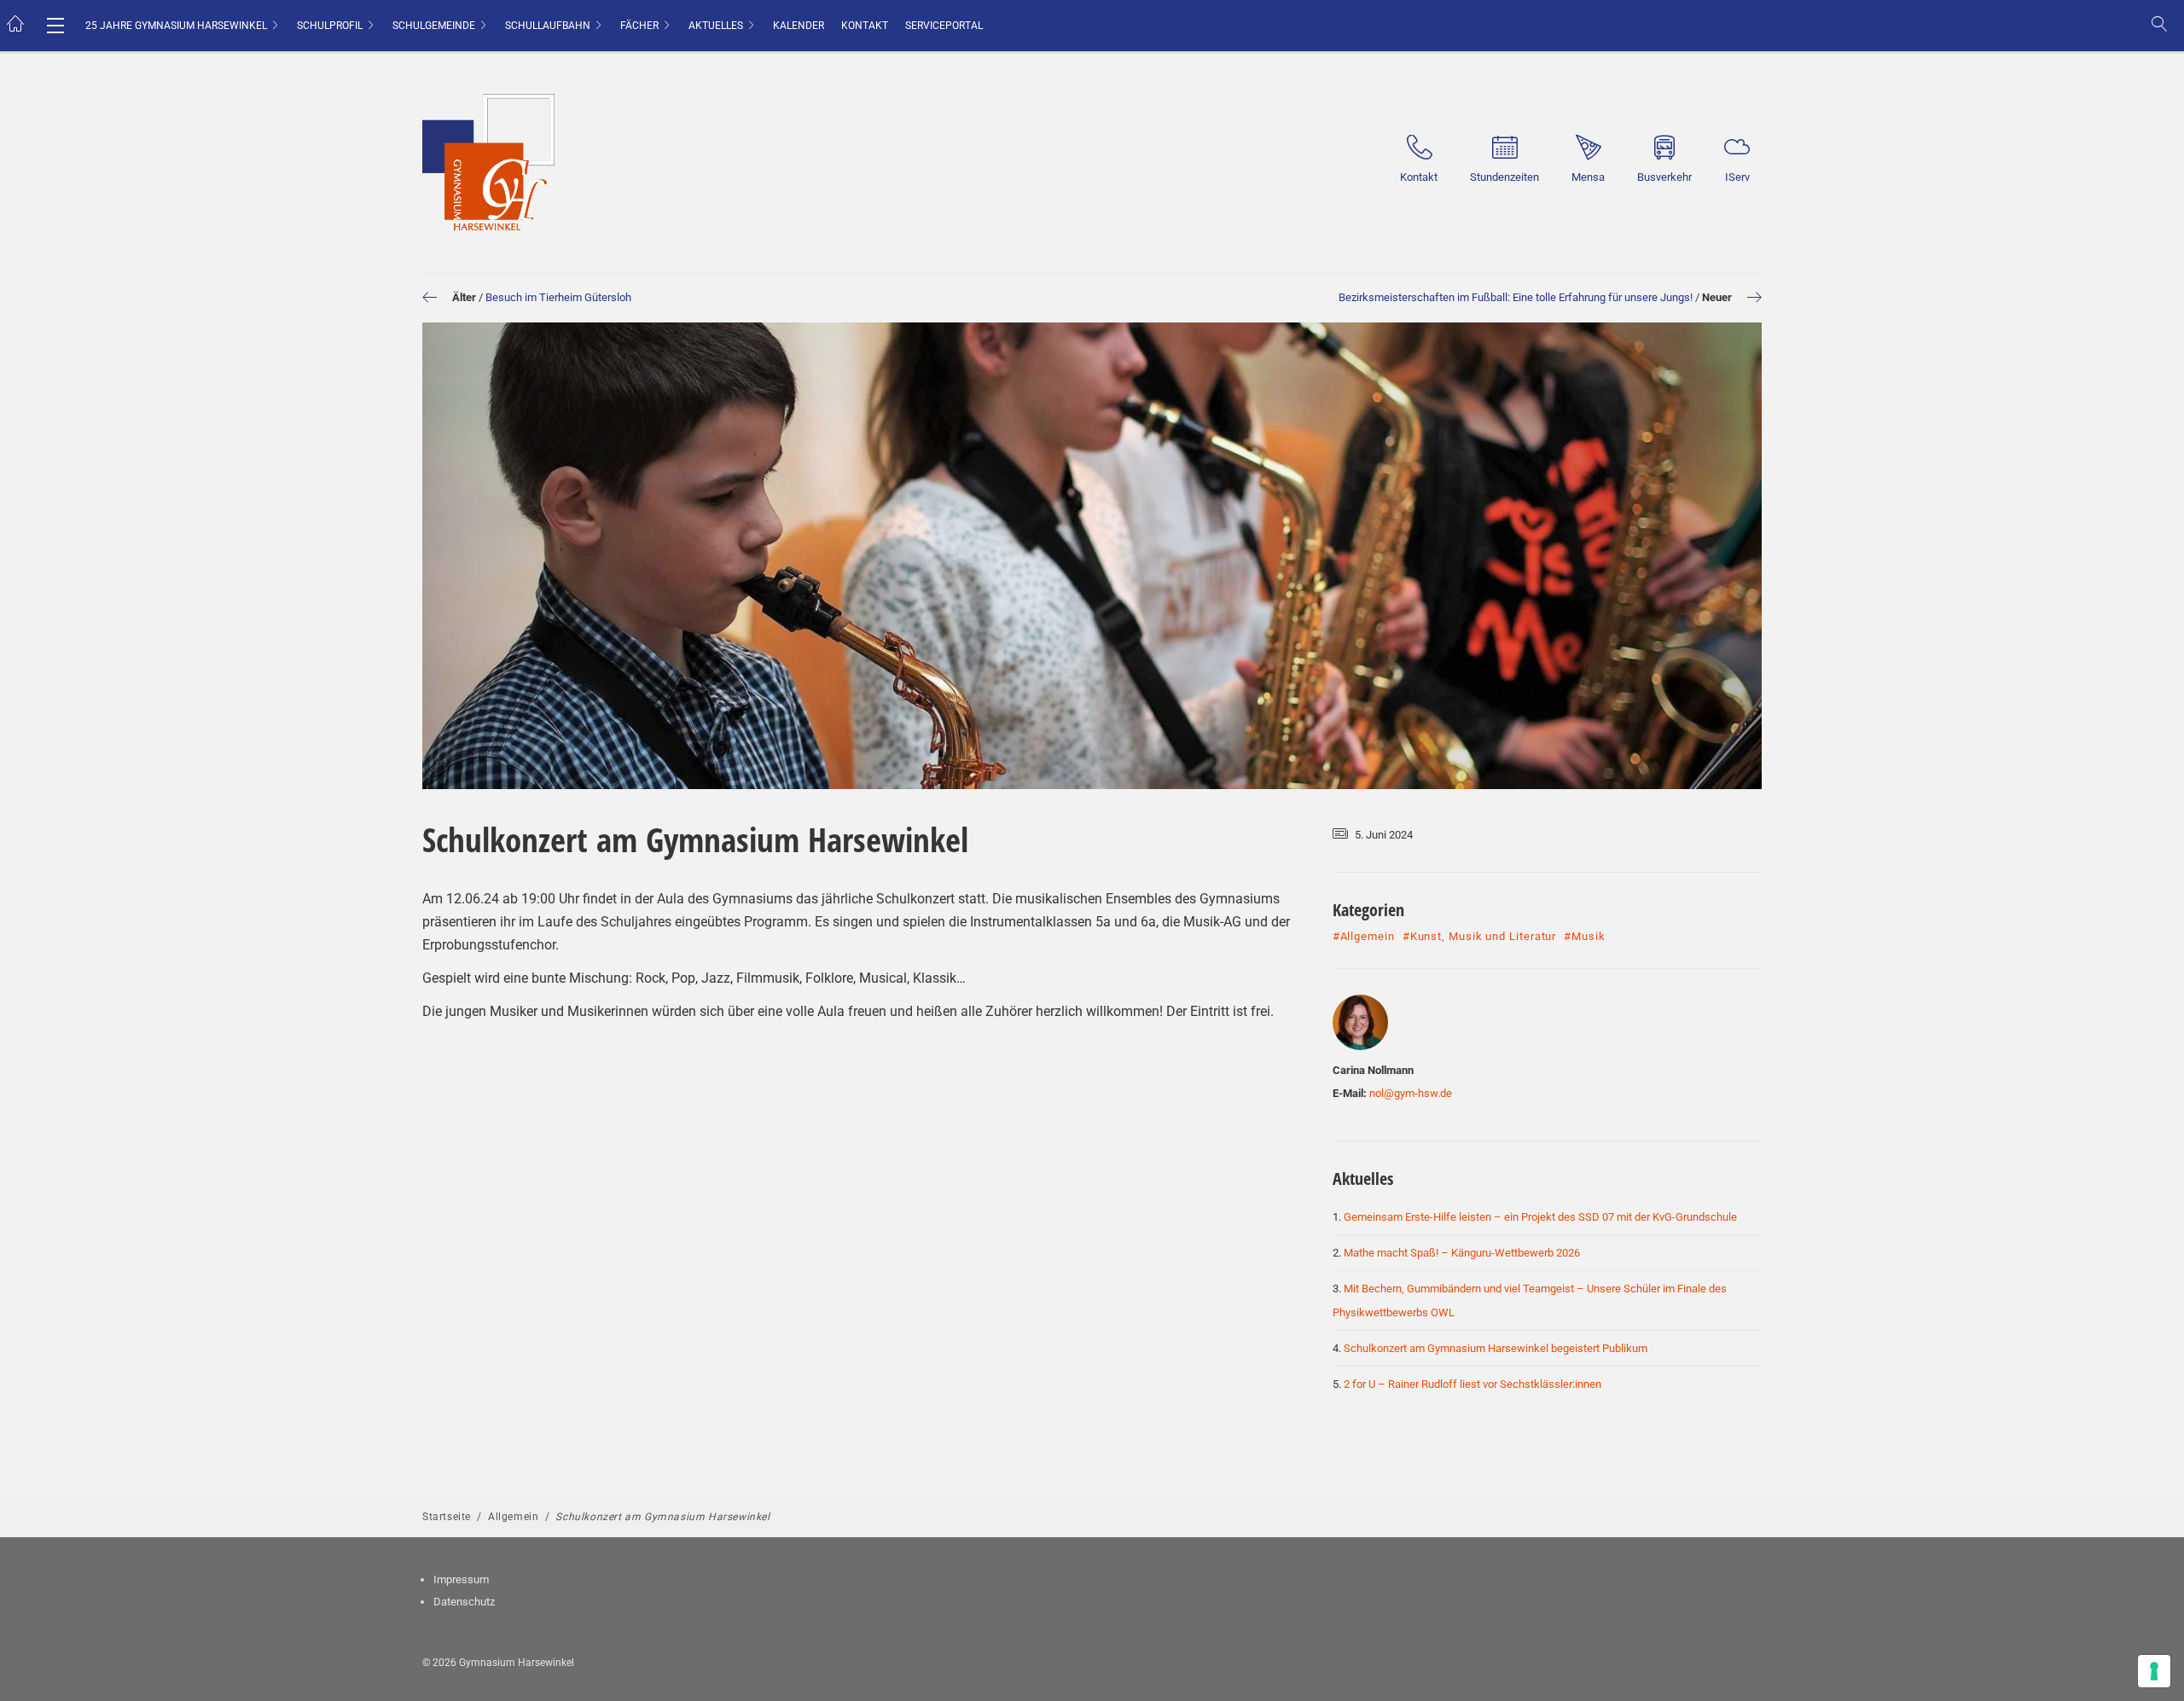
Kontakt (865, 26)
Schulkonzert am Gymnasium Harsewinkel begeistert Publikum (1496, 1348)
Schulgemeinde (434, 26)
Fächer (639, 26)
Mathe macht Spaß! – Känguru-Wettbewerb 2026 (1462, 1253)
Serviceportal (944, 26)
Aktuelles (716, 26)
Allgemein (513, 1517)
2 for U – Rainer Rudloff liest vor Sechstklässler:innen (1472, 1384)
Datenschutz (464, 1602)
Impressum (461, 1579)
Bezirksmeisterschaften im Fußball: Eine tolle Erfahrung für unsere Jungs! (1516, 297)
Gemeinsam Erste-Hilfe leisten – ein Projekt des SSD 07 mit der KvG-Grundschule (1540, 1217)
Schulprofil (330, 26)
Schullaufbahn (548, 26)
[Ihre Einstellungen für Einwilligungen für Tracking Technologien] (2154, 1671)
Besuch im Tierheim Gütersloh (558, 297)
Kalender (799, 26)
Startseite (447, 1517)
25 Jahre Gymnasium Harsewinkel (176, 26)
